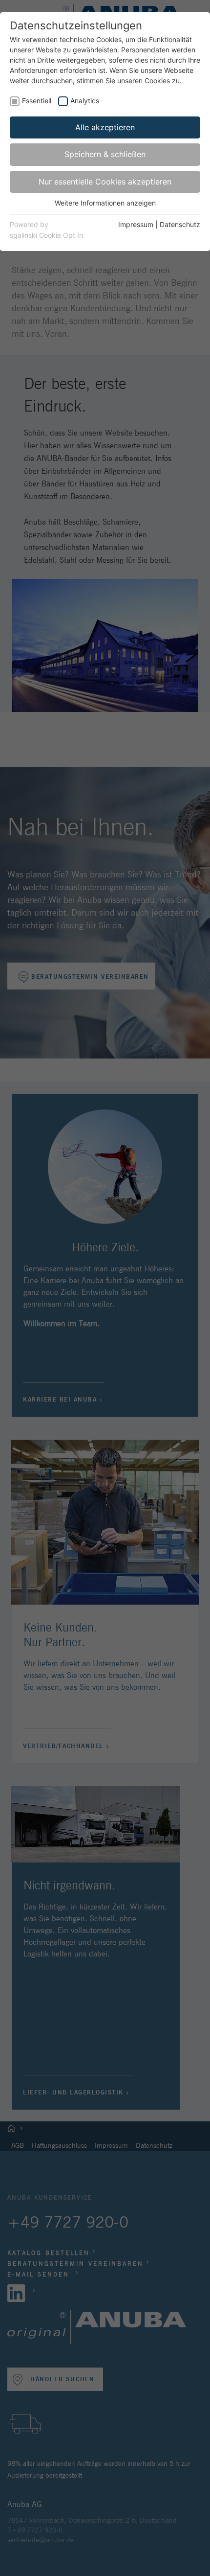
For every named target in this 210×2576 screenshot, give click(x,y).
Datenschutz (180, 224)
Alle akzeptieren (105, 127)
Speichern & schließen (105, 154)
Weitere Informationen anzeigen (105, 203)
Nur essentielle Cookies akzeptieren (105, 182)
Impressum (136, 224)
